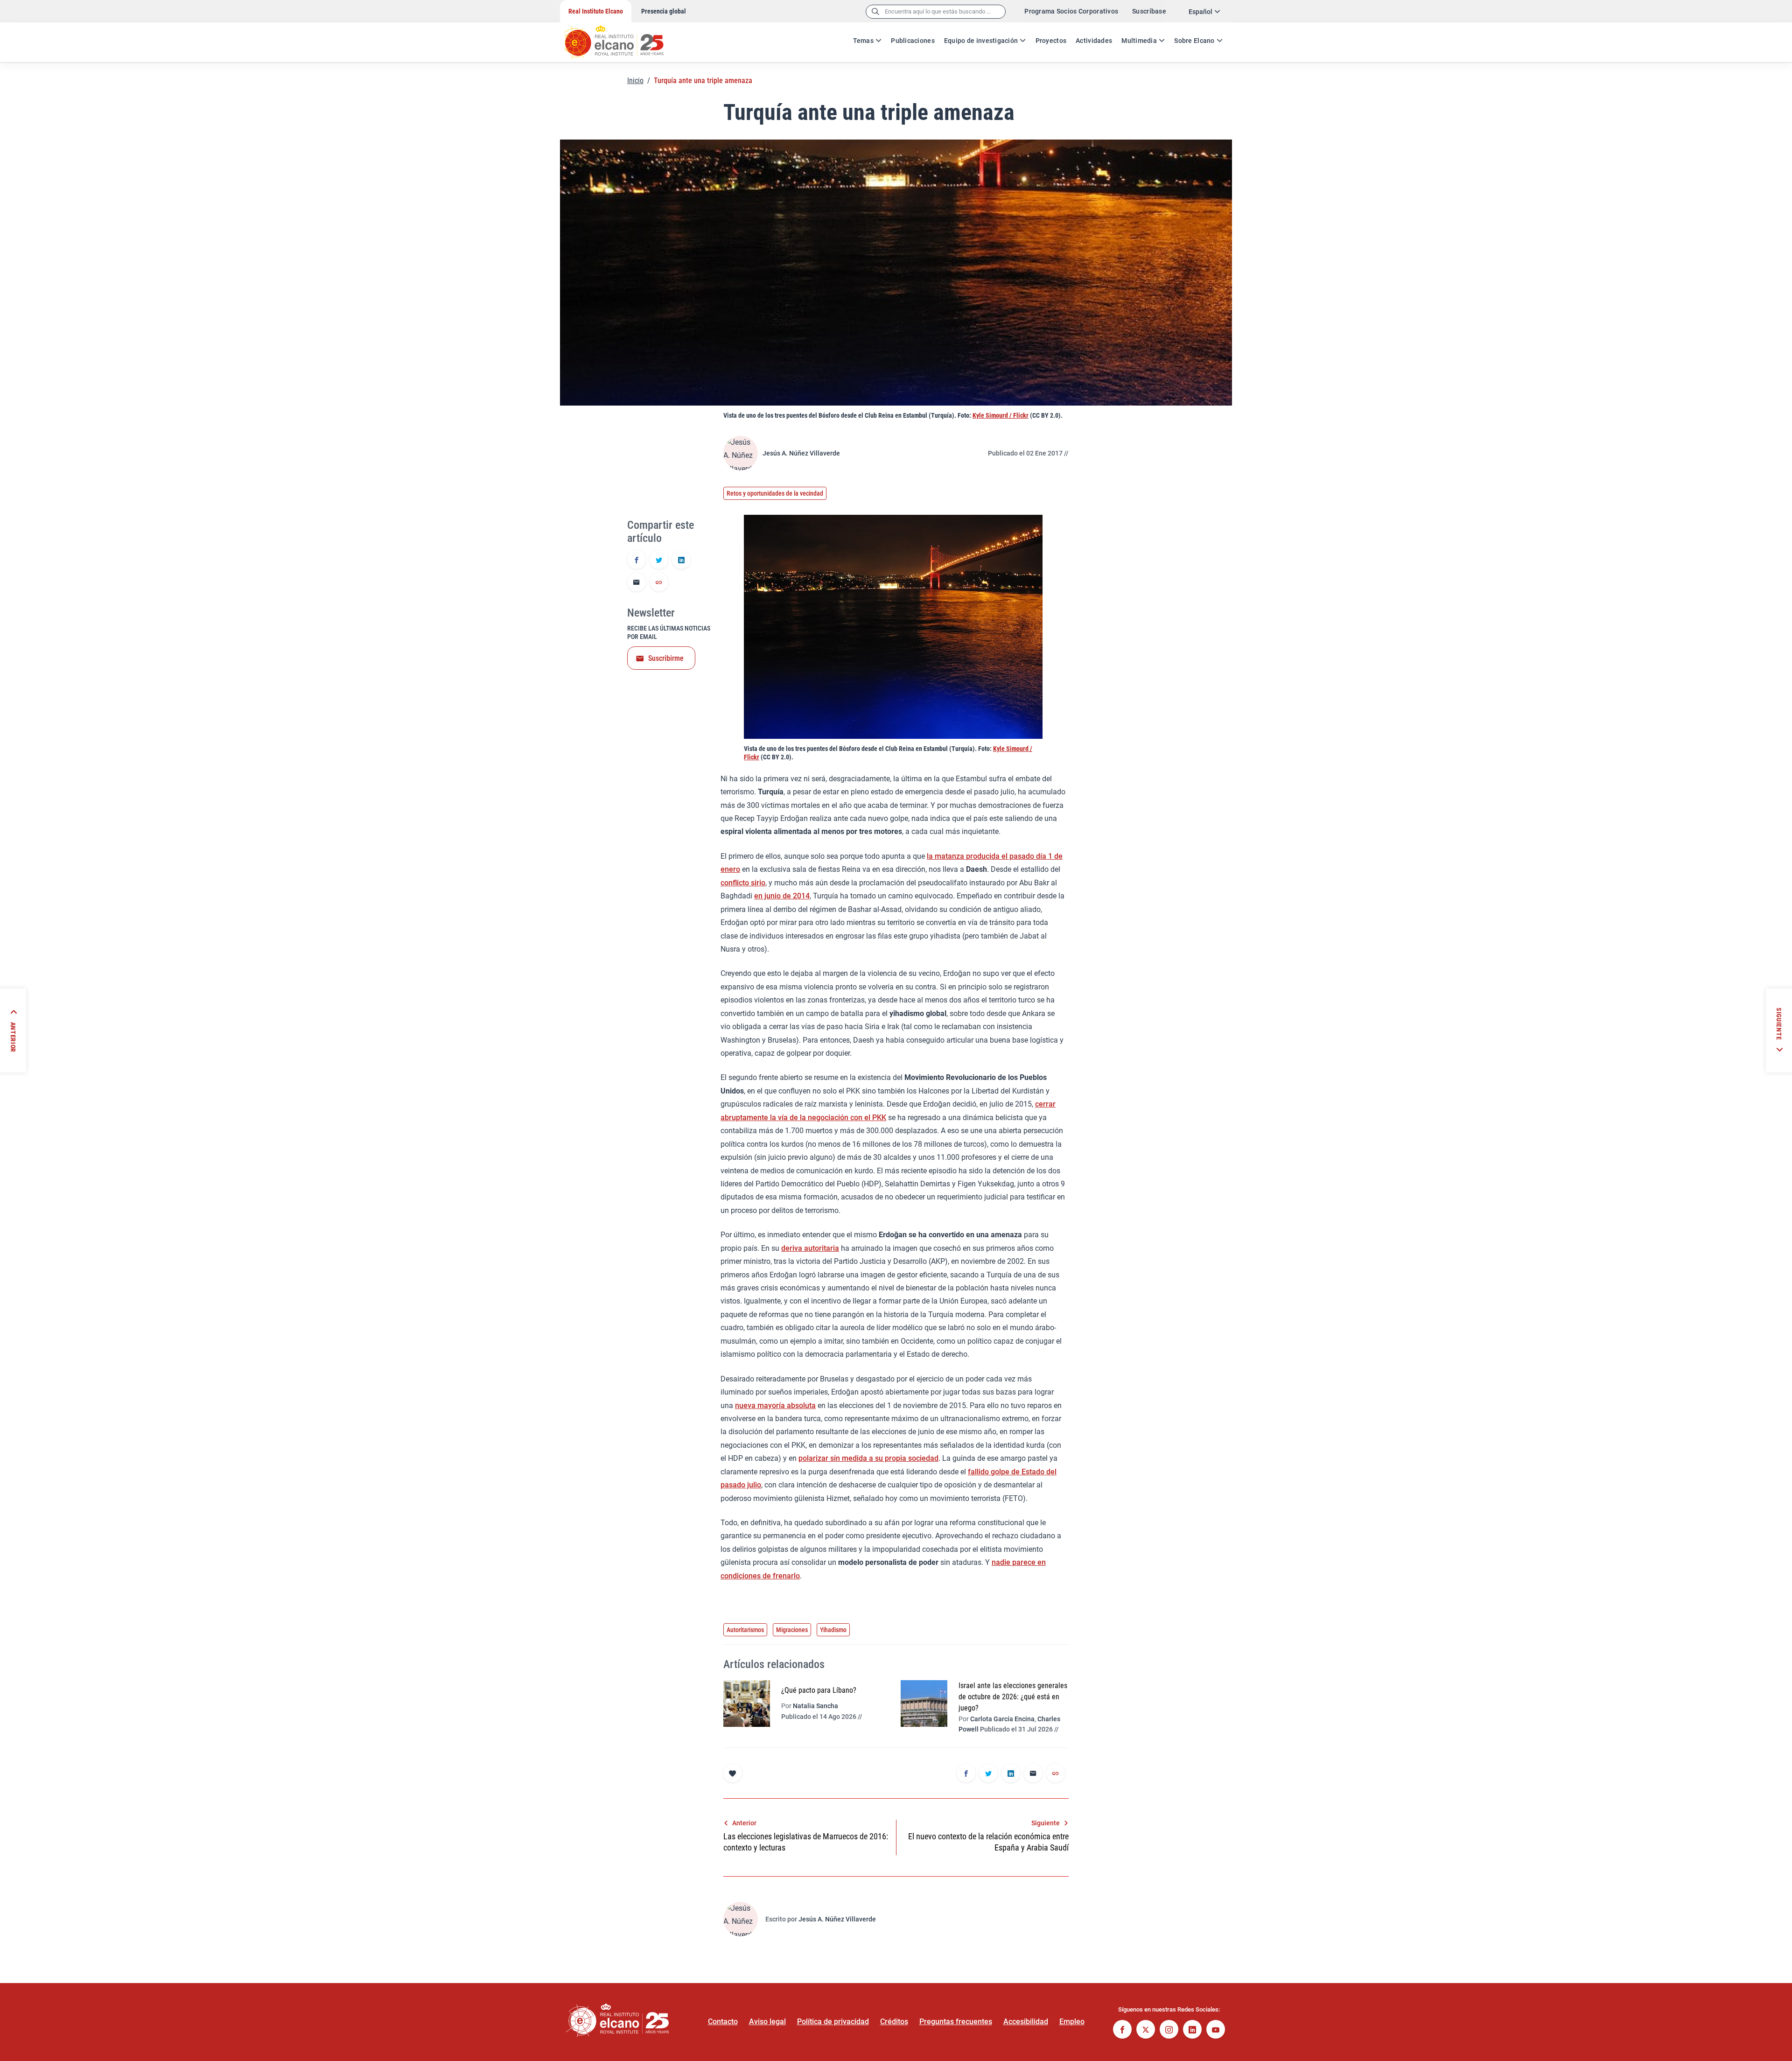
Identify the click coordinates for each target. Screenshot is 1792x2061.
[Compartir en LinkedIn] (681, 561)
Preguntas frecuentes (956, 2022)
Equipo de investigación (981, 41)
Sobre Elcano (1194, 41)
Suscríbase (1149, 11)
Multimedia (1139, 41)
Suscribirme (666, 658)
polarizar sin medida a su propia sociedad (868, 1458)
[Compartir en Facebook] (637, 561)
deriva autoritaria (810, 1248)
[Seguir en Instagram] (1169, 2030)
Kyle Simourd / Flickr (1001, 415)
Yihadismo (833, 1630)
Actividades (1094, 41)
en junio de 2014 (782, 896)
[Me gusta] (733, 1773)
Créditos (894, 2022)
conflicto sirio (743, 883)
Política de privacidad (833, 2022)
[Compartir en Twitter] (659, 561)
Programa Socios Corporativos (1071, 11)
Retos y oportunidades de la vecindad (775, 493)
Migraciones (792, 1630)
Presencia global (664, 11)
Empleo (1072, 2022)
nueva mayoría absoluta (775, 1406)
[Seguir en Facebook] (1122, 2030)
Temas (863, 41)
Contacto (723, 2022)
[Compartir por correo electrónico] (637, 583)
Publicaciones (913, 41)
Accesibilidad (1026, 2022)
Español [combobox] (1200, 12)
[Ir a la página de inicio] (623, 37)
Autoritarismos (745, 1630)
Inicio (635, 81)
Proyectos (1051, 41)
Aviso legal (767, 2022)
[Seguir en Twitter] (1146, 2030)
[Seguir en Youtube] (1216, 2030)
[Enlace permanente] (659, 583)
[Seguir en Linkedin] (1192, 2030)
